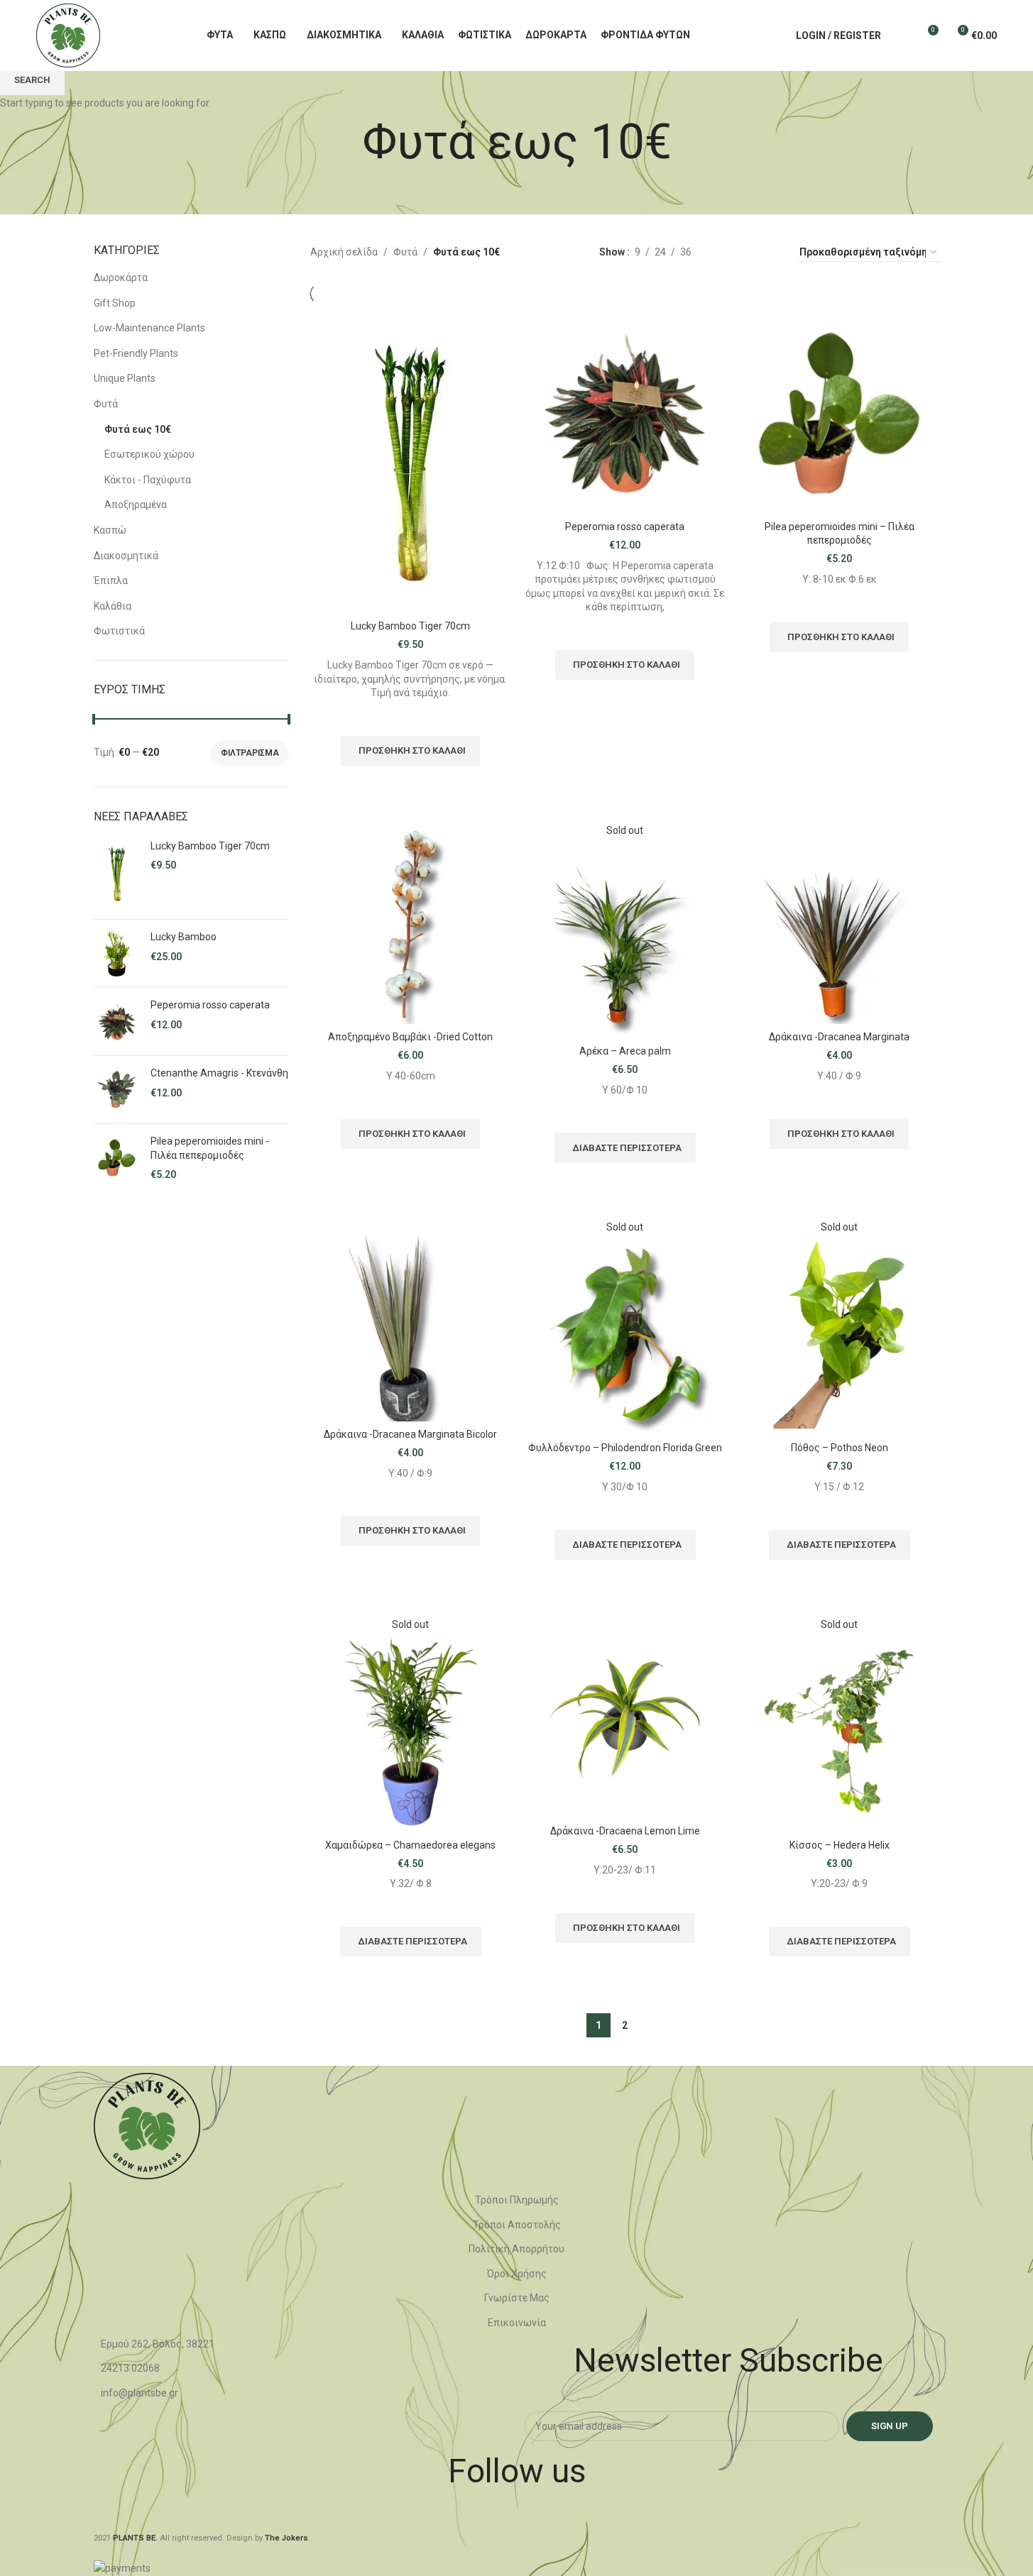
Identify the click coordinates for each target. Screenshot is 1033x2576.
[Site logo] (68, 35)
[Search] (901, 35)
